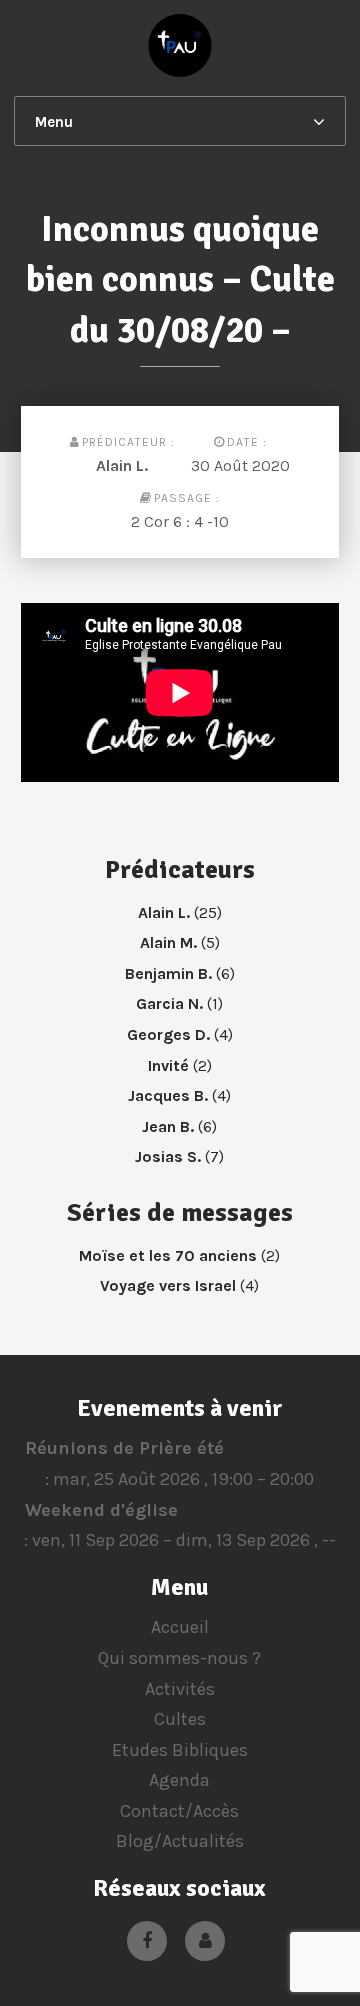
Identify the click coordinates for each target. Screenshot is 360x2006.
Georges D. (168, 1034)
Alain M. (168, 942)
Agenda (179, 1780)
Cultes (180, 1719)
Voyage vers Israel (168, 1285)
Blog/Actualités (180, 1841)
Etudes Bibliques (180, 1750)
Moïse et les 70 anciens (168, 1255)
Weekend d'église (101, 1510)
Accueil (180, 1627)
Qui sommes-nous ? (179, 1658)
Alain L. (122, 465)
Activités (180, 1689)
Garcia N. (169, 1003)
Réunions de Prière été (124, 1448)
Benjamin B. (168, 973)
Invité (168, 1065)
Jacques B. (168, 1095)
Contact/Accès (179, 1811)
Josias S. (168, 1156)
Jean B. (168, 1126)
